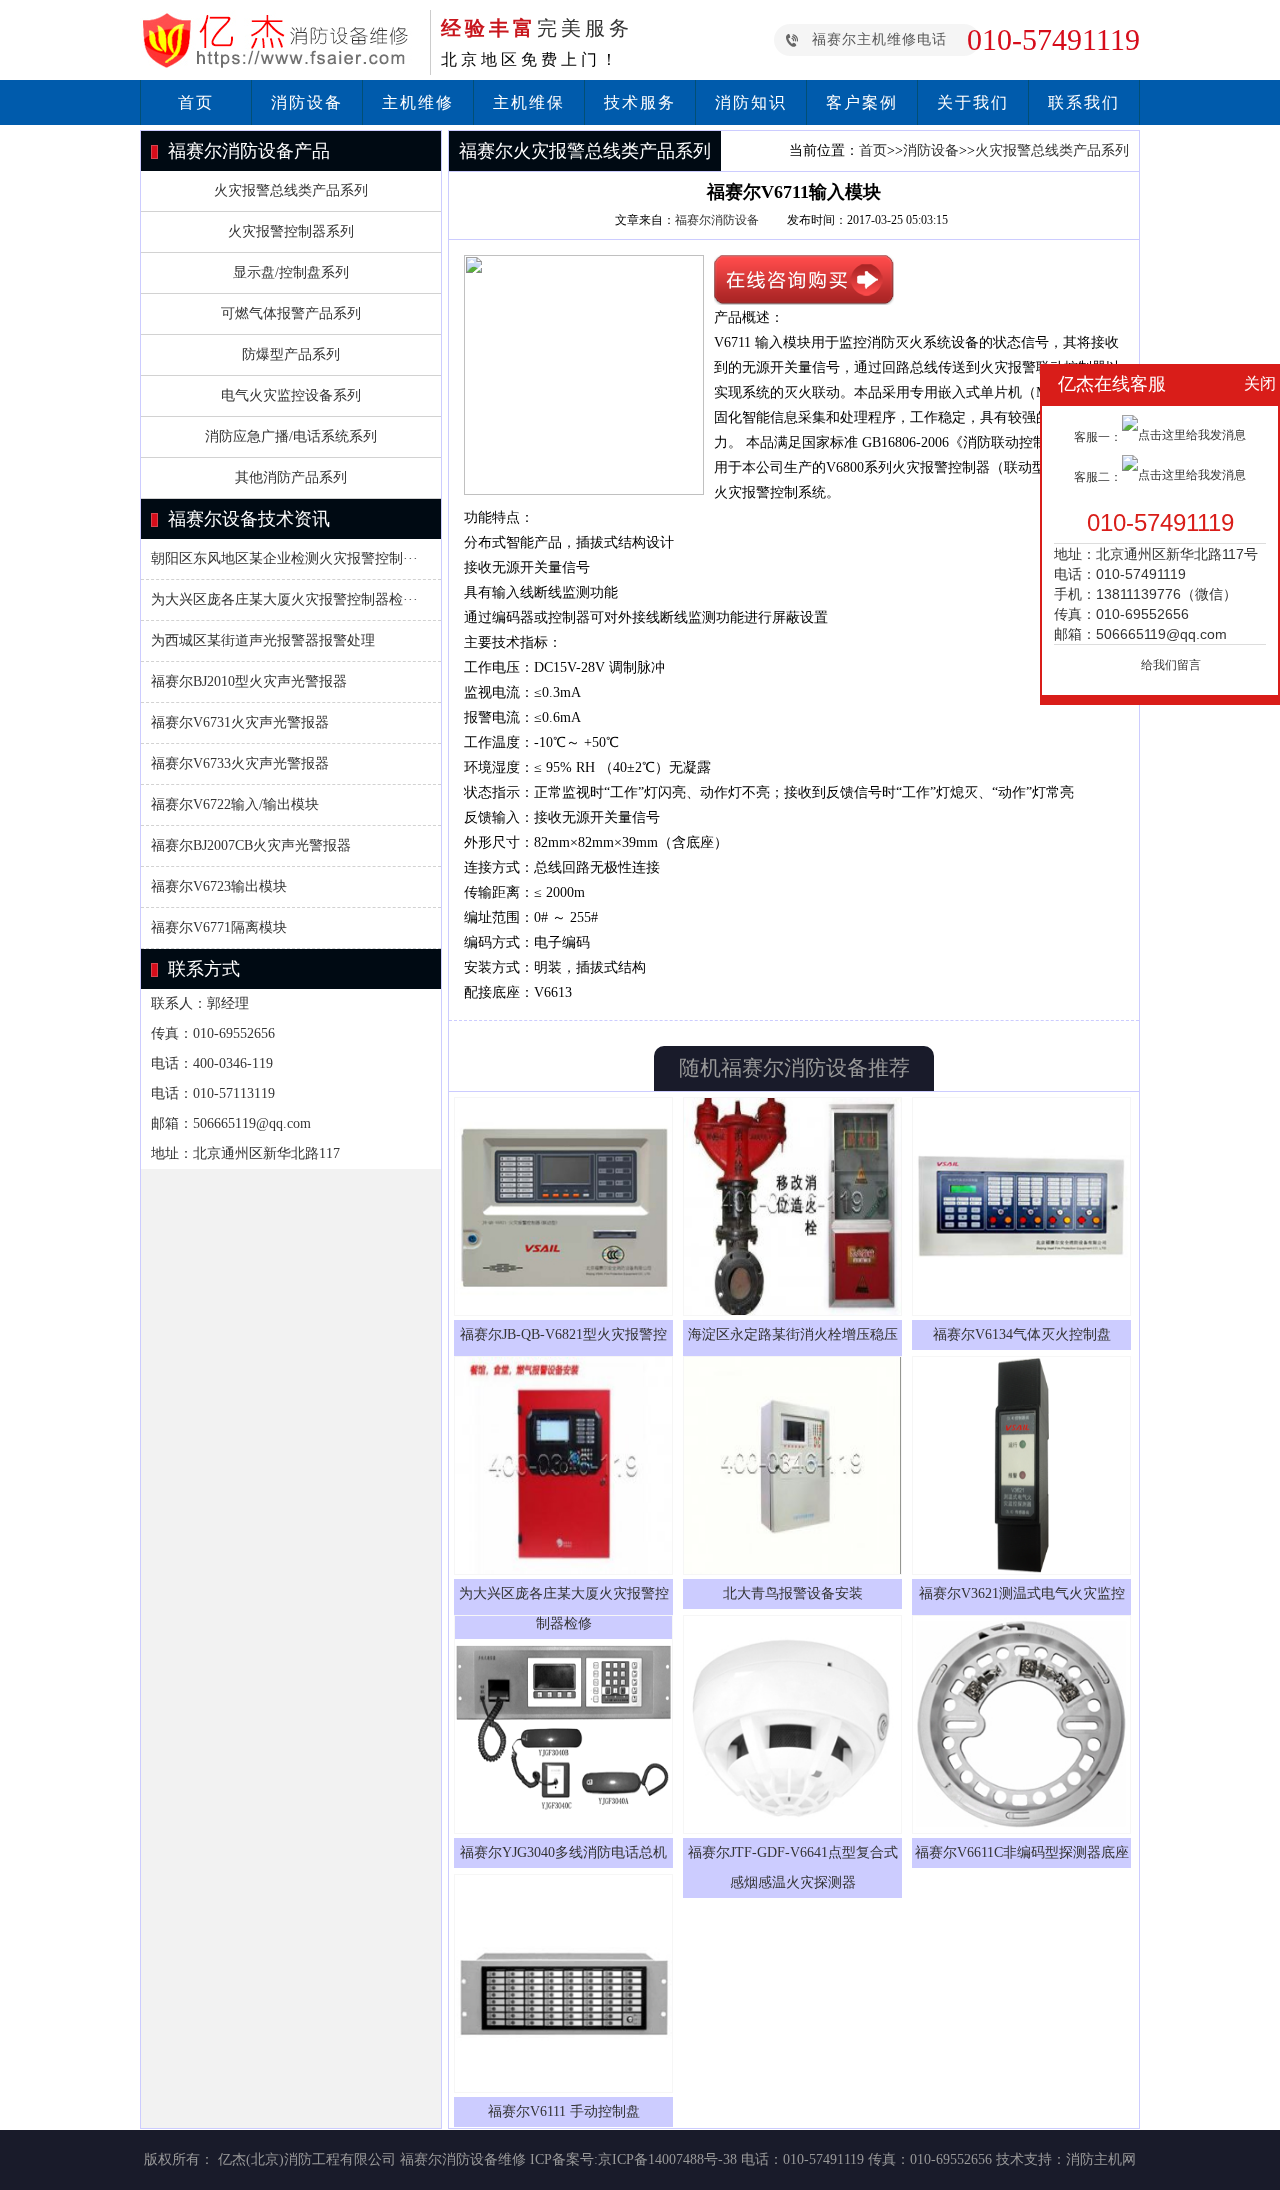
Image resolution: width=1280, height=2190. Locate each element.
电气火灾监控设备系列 (291, 395)
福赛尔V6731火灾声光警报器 (240, 722)
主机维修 (418, 102)
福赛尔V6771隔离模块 (219, 927)
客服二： (1098, 477)
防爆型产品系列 (291, 354)
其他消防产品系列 (291, 477)
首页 (196, 102)
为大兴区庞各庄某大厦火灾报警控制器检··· (284, 599)
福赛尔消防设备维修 (463, 2159)
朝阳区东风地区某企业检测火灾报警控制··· (284, 558)
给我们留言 (1171, 665)
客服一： (1098, 437)
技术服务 (640, 102)
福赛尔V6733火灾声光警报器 (240, 763)
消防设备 (307, 102)
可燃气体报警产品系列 (291, 313)
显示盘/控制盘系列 (291, 272)
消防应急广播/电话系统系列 (291, 436)
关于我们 (973, 102)
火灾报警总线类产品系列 (291, 190)
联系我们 (1084, 102)
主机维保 (529, 102)
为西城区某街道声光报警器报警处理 (263, 640)
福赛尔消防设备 (717, 220)
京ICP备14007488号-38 (667, 2159)
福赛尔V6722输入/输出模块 (235, 804)
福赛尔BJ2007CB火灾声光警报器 (251, 845)
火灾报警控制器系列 (291, 231)
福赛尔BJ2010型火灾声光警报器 (249, 681)
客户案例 (862, 102)
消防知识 (751, 102)
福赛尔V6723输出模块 (219, 886)
